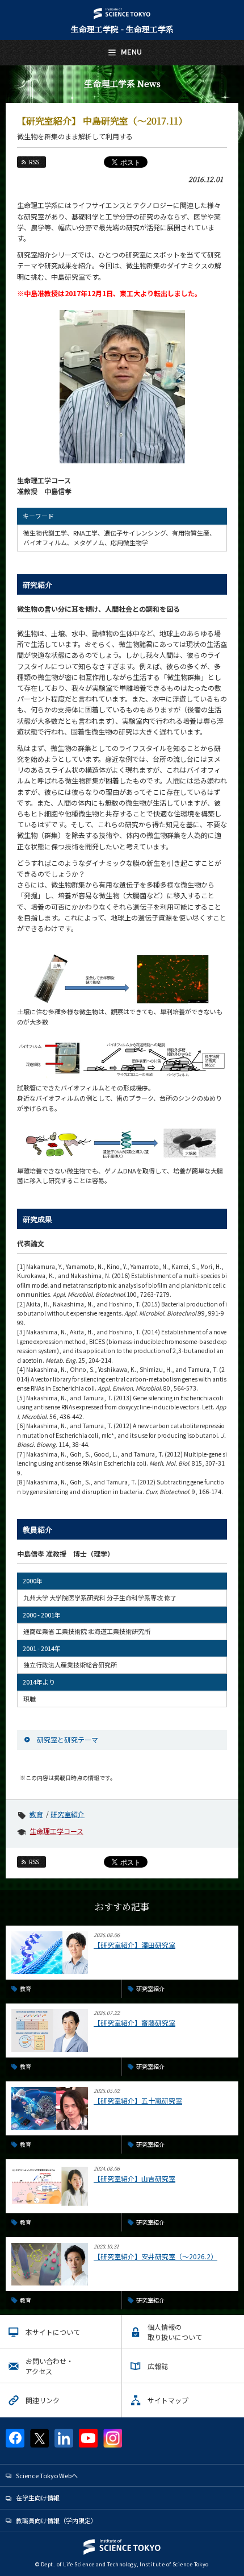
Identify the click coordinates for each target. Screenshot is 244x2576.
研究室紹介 (68, 1814)
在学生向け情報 (38, 2498)
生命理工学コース (56, 1831)
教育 (36, 1814)
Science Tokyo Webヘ (47, 2475)
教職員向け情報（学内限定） (56, 2520)
